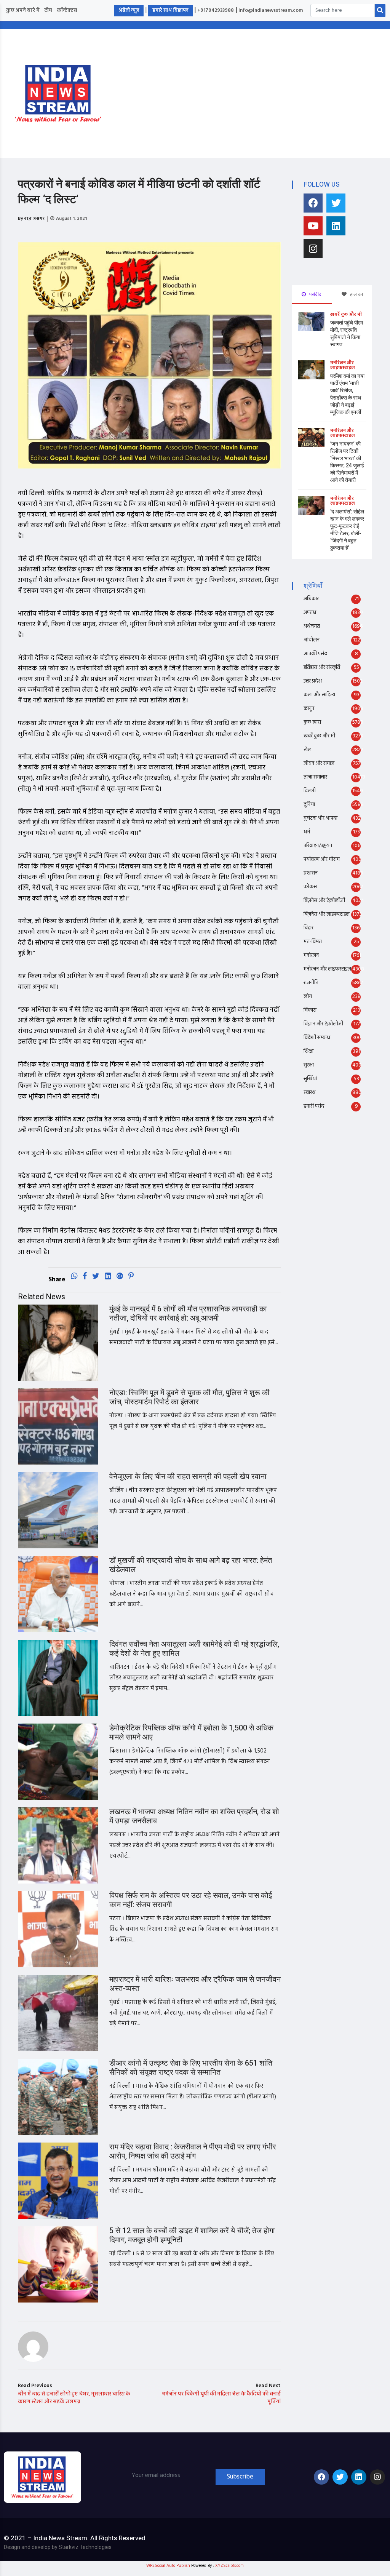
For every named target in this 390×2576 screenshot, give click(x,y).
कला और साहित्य (319, 695)
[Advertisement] (255, 92)
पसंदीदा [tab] (315, 294)
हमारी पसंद (314, 1106)
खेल (308, 750)
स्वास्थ (309, 1093)
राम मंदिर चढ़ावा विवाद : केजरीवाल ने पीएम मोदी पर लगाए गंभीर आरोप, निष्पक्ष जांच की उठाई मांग (193, 2151)
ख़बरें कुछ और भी (346, 315)
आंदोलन (312, 640)
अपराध (310, 613)
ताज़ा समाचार (315, 777)
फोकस (310, 887)
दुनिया (309, 805)
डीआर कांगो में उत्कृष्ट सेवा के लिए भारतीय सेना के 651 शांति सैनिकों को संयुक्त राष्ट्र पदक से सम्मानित (191, 2068)
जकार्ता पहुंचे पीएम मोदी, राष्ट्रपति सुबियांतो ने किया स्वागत (347, 334)
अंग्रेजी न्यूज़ (129, 10)
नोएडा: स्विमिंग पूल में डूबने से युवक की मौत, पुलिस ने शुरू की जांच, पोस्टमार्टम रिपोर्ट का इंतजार (189, 1397)
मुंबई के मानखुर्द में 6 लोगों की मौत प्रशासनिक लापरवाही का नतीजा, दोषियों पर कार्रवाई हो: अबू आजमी (188, 1314)
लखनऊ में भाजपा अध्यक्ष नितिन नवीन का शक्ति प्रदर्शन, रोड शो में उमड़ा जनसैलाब (194, 1816)
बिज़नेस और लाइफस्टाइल (327, 914)
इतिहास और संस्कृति (322, 668)
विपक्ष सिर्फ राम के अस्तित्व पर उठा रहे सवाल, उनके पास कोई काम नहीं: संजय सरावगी (191, 1900)
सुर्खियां (310, 1079)
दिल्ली (310, 791)
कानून (309, 709)
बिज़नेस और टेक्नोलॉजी (324, 901)
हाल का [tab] (356, 294)
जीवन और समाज (319, 764)
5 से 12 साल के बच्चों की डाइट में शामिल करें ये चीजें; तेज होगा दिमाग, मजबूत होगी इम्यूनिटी (192, 2235)
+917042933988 (216, 10)
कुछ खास (312, 722)
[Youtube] (313, 226)
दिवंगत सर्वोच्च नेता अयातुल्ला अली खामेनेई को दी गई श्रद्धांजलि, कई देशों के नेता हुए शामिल (194, 1649)
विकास (310, 1010)
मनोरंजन (311, 955)
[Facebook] (313, 203)
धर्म (307, 832)
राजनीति (311, 983)
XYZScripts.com (229, 2566)
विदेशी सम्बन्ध (317, 1038)
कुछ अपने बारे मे (23, 10)
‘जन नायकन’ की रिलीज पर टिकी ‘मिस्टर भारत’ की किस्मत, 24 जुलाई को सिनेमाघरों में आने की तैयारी (347, 462)
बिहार (308, 928)
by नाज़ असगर (31, 219)
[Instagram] (313, 249)
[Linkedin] (336, 226)
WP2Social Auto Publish (168, 2566)
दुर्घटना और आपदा (320, 818)
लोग (308, 997)
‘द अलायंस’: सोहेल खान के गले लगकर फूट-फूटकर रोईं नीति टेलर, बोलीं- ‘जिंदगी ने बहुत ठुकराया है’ (347, 530)
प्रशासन (311, 873)
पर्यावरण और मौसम (322, 859)
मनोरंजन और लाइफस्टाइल (343, 365)
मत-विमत (313, 942)
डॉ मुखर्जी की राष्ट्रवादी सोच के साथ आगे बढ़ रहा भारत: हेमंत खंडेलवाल (191, 1565)
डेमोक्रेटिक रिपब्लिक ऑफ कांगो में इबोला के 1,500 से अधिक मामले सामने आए (191, 1733)
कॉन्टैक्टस (67, 10)
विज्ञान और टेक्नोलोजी (323, 1024)
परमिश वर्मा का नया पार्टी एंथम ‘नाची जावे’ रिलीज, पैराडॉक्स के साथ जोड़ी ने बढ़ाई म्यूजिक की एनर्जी (347, 394)
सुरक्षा (309, 1065)
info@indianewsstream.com (271, 10)
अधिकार (311, 599)
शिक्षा (308, 1051)
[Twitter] (336, 203)
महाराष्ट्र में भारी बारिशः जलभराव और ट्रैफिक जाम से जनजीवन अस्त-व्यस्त (195, 1984)
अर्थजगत (312, 626)
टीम (48, 10)
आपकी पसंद (315, 654)
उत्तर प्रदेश (313, 681)
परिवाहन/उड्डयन (318, 846)
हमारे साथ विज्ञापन (170, 10)
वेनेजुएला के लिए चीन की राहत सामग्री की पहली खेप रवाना (188, 1477)
